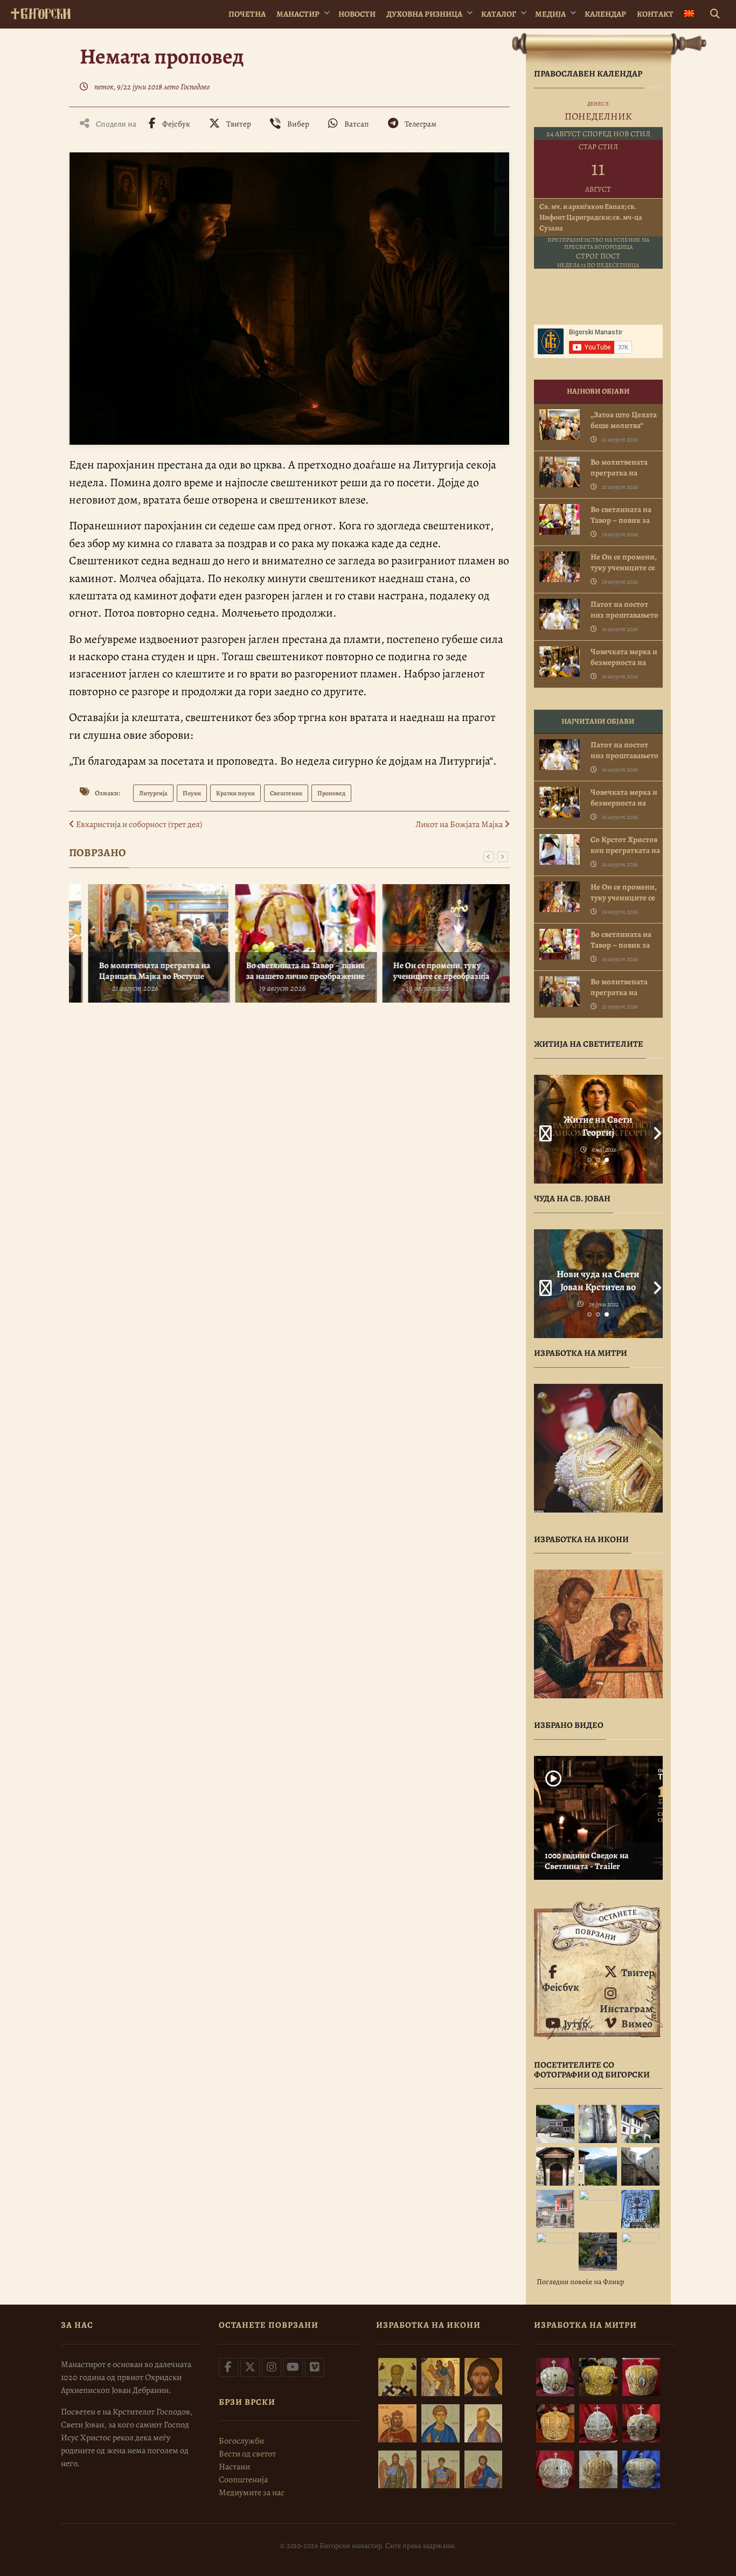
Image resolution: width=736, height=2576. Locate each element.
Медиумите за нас (252, 2493)
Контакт (655, 14)
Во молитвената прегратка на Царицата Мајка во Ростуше (138, 971)
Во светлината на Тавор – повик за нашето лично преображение (289, 971)
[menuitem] (689, 14)
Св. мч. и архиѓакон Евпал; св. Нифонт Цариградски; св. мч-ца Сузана (591, 217)
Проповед (331, 793)
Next (655, 1129)
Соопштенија (243, 2480)
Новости (357, 14)
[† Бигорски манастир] (41, 12)
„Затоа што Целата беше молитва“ (624, 420)
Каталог (499, 14)
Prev (542, 1129)
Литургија (153, 793)
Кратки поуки (235, 793)
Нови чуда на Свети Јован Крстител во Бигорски (598, 1287)
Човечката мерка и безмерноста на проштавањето (624, 662)
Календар (605, 14)
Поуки (192, 793)
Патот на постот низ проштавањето (624, 610)
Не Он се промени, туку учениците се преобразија (425, 971)
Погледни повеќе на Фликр (580, 2282)
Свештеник (286, 793)
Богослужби (241, 2441)
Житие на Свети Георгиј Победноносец (598, 1132)
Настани (234, 2467)
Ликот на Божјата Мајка (460, 824)
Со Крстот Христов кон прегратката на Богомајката (625, 850)
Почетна (247, 14)
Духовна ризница (424, 14)
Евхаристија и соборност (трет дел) (138, 824)
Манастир (298, 14)
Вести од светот (247, 2454)
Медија (550, 14)
